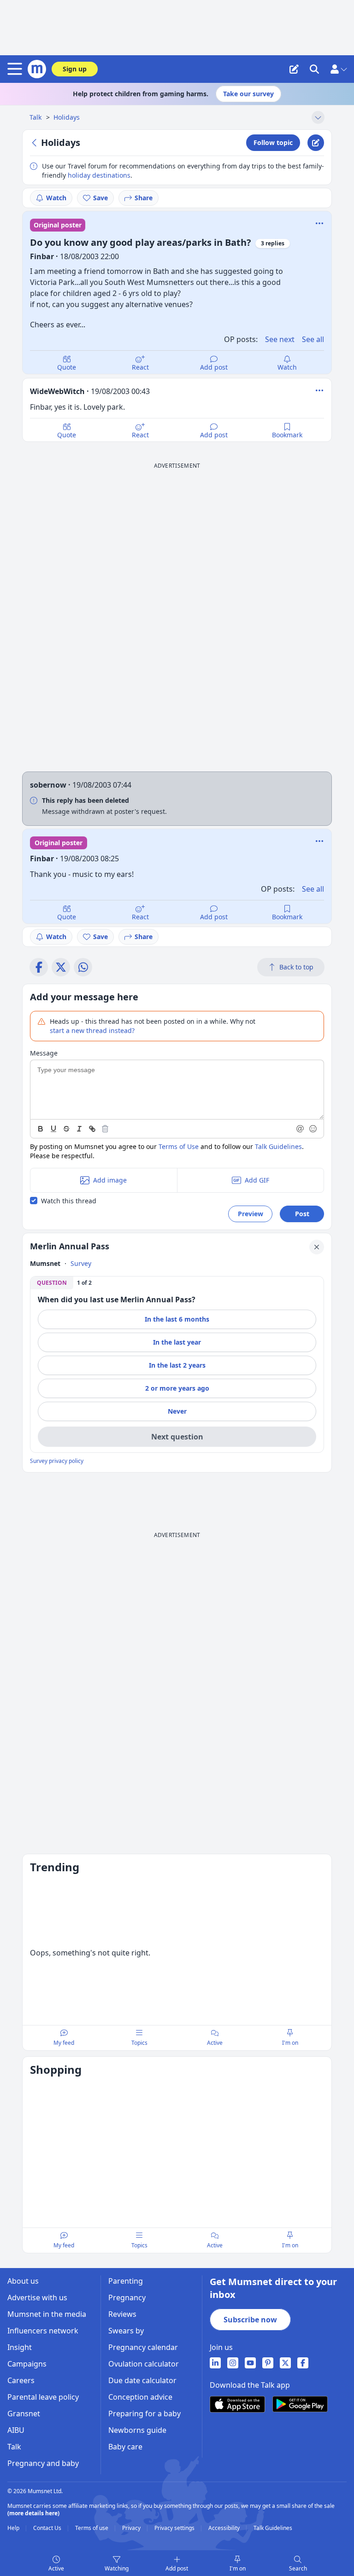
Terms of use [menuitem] (92, 2528)
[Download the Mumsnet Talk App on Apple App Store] (237, 2404)
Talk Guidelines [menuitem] (273, 2528)
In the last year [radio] (177, 1342)
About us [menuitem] (23, 2281)
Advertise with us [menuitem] (37, 2298)
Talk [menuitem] (14, 2447)
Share (144, 198)
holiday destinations (99, 175)
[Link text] (92, 1129)
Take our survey (248, 94)
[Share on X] (61, 967)
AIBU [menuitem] (16, 2430)
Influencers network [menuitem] (43, 2331)
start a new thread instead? (92, 1030)
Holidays (67, 117)
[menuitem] (215, 2363)
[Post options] (319, 390)
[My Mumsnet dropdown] (338, 69)
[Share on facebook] (39, 967)
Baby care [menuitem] (125, 2447)
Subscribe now (250, 2320)
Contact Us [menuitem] (48, 2528)
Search (298, 2568)
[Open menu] (17, 69)
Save (100, 198)
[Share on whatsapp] (83, 967)
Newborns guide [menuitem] (137, 2430)
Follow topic (273, 142)
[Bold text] (41, 1129)
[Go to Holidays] (35, 143)
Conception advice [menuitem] (140, 2397)
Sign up (75, 69)
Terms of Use (179, 1146)
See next (280, 339)
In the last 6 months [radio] (177, 1319)
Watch (56, 198)
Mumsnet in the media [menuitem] (47, 2314)
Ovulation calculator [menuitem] (144, 2364)
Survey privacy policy (57, 1461)
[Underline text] (53, 1129)
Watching (117, 2568)
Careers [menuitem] (21, 2380)
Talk (36, 117)
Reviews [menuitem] (122, 2314)
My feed (64, 2043)
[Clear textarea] (105, 1129)
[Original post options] (319, 223)
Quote (67, 367)
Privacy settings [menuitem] (175, 2528)
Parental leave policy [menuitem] (43, 2397)
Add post (214, 367)
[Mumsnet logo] (37, 69)
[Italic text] (79, 1129)
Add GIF (257, 1180)
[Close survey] (317, 1247)
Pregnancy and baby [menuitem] (43, 2463)
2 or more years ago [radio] (177, 1388)
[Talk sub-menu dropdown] (318, 117)
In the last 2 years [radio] (177, 1365)
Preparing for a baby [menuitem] (145, 2414)
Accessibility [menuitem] (225, 2528)
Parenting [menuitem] (126, 2281)
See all (313, 339)
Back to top (296, 967)
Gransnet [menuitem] (24, 2414)
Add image (110, 1180)
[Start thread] (294, 69)
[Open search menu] (314, 69)
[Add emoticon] (313, 1129)
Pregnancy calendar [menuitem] (143, 2347)
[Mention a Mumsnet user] (301, 1129)
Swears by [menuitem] (126, 2331)
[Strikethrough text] (66, 1129)
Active (56, 2568)
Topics (139, 2043)
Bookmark (287, 435)
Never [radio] (177, 1411)
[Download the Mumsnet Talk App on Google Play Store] (300, 2404)
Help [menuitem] (14, 2528)
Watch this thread (69, 1201)
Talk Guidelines (278, 1146)
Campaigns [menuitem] (27, 2364)
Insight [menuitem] (20, 2347)
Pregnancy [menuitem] (127, 2298)
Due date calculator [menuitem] (142, 2380)
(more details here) (33, 2513)
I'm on (238, 2568)
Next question (177, 1437)
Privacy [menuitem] (132, 2528)
